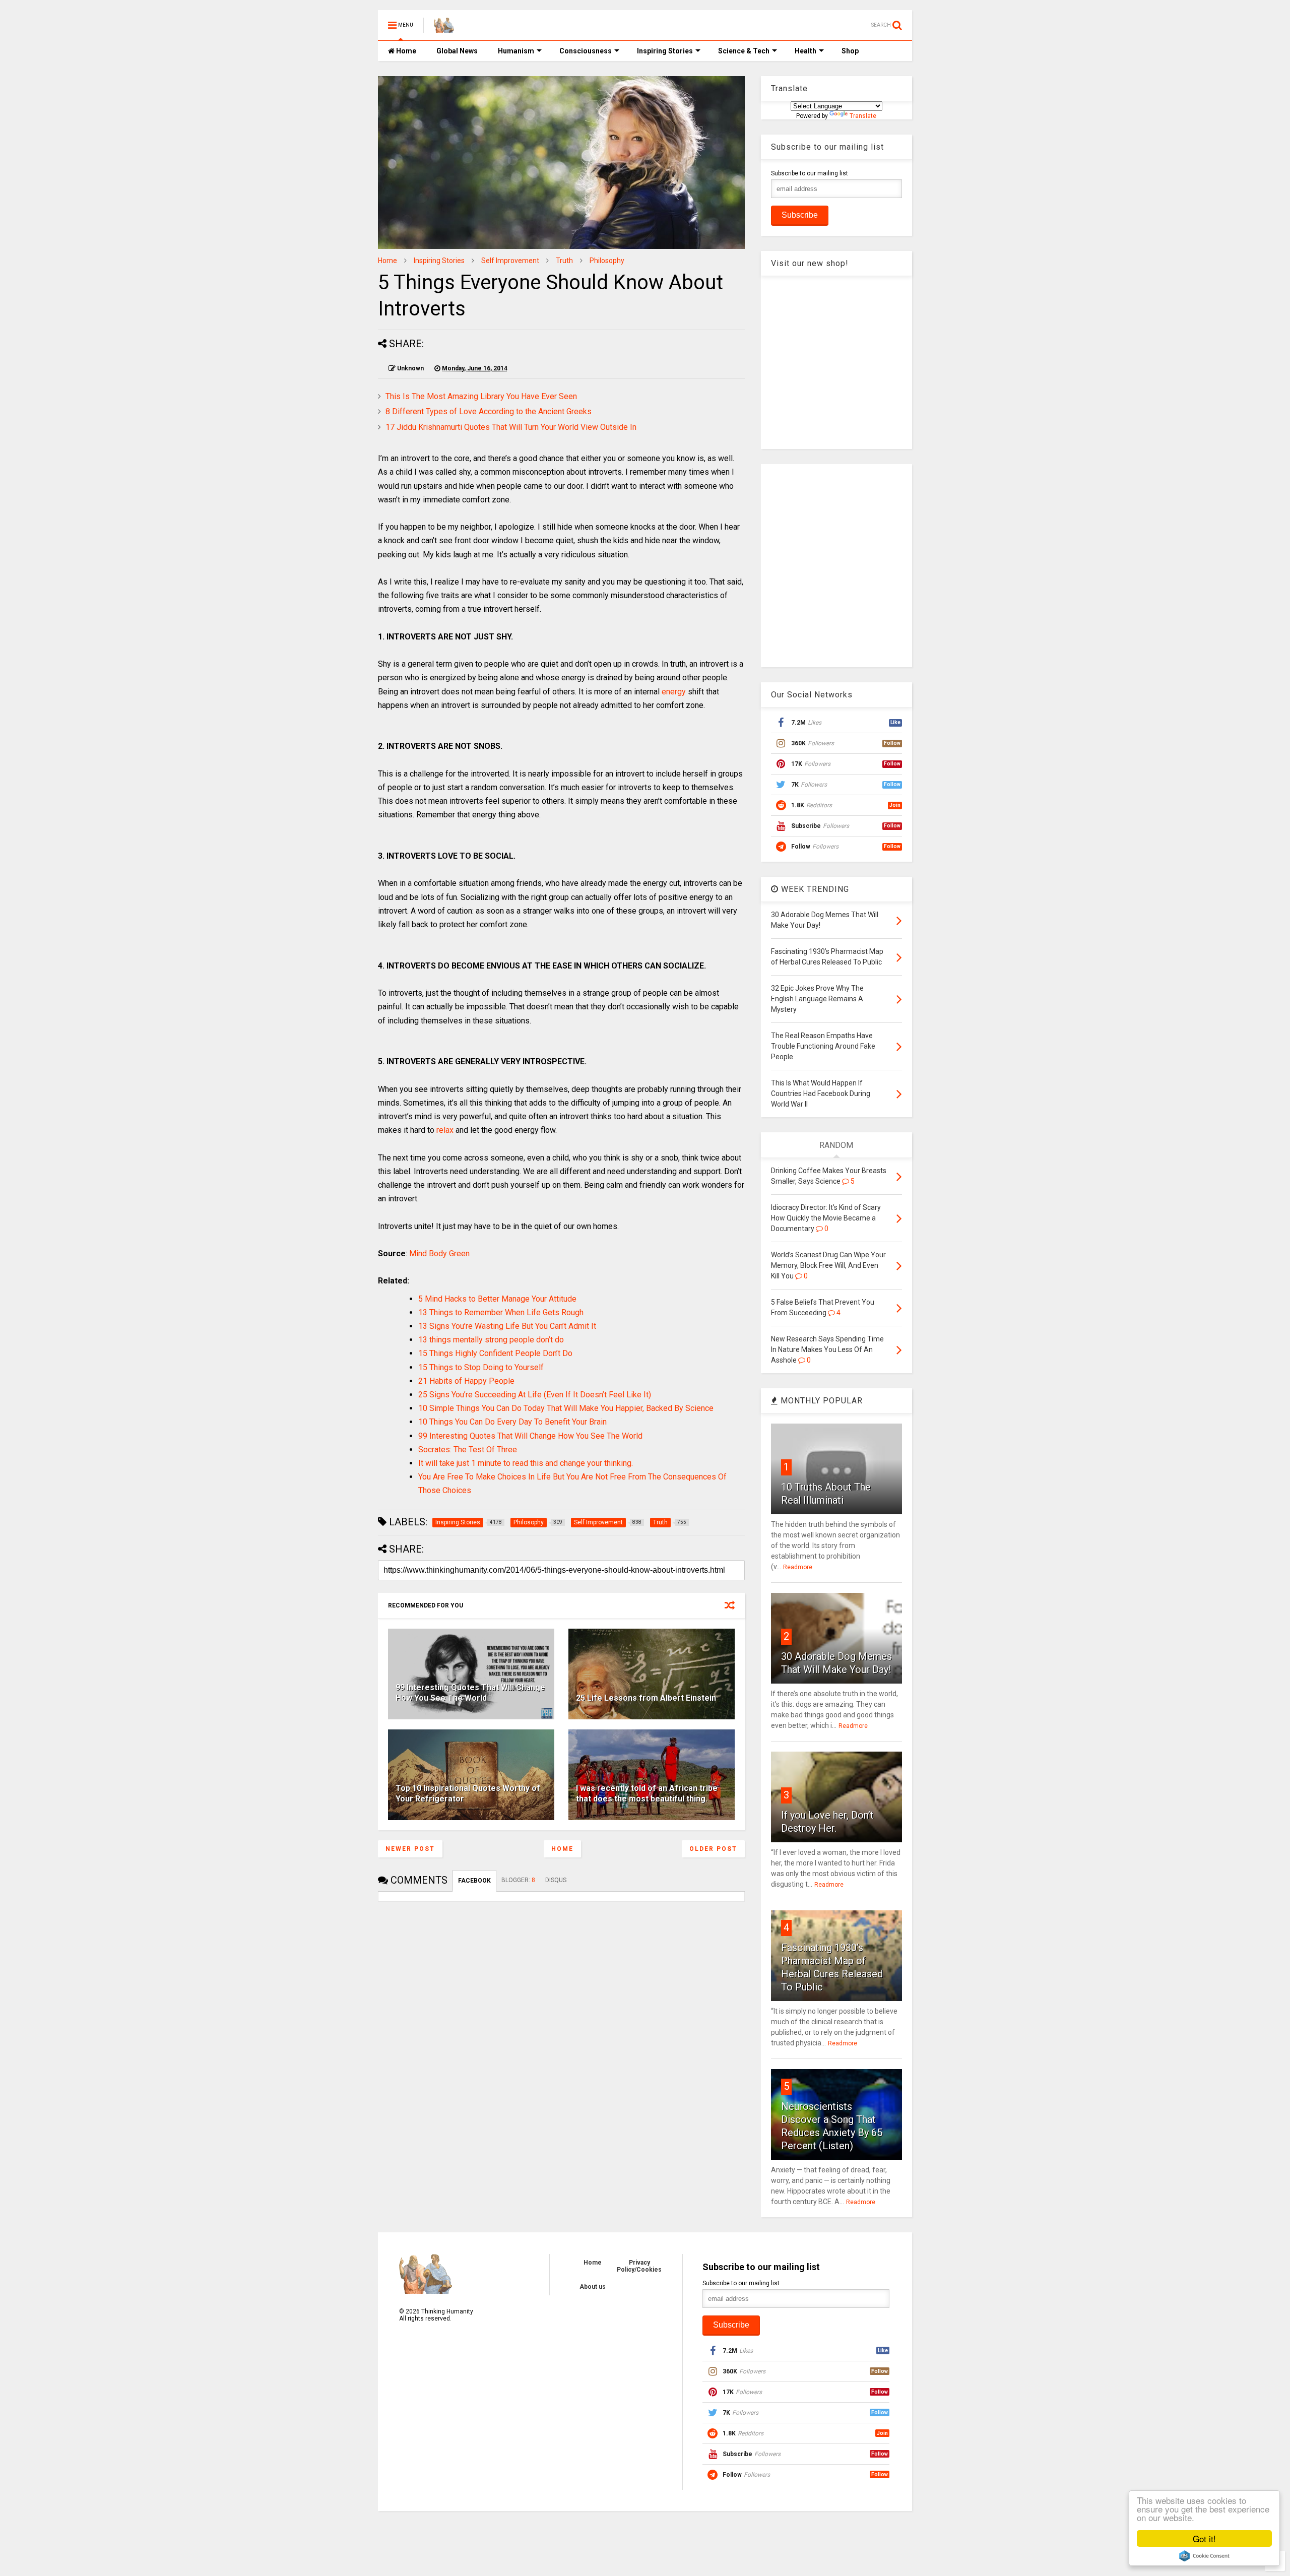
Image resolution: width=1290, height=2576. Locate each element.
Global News (457, 51)
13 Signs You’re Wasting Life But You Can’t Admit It (507, 1326)
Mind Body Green (439, 1253)
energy (674, 692)
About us (593, 2287)
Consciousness (586, 51)
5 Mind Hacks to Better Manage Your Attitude (497, 1299)
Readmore (798, 1567)
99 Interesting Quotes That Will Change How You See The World (530, 1436)
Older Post (713, 1849)
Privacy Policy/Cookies (639, 2266)
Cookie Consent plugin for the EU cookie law (1204, 2556)
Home (405, 51)
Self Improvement (510, 261)
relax (445, 1130)
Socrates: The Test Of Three (468, 1450)
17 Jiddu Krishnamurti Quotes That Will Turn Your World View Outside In (511, 427)
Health (805, 51)
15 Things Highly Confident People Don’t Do (495, 1353)
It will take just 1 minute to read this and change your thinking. (526, 1463)
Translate (863, 116)
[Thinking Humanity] (444, 28)
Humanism (516, 51)
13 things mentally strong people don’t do (491, 1340)
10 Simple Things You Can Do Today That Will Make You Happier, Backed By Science (566, 1408)
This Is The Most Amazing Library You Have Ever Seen (481, 396)
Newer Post (410, 1849)
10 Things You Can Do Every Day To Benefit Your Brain (512, 1422)
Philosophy (607, 261)
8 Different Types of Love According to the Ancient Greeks (489, 411)
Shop (850, 51)
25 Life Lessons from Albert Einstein (646, 1698)
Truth (564, 261)
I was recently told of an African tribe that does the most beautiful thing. (647, 1793)
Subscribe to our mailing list (810, 173)
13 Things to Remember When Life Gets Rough (501, 1312)
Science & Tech (744, 51)
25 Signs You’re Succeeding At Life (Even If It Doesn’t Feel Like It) (535, 1395)
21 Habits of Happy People (466, 1381)
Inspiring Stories (665, 51)
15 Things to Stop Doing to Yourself (481, 1367)
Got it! (1204, 2538)
